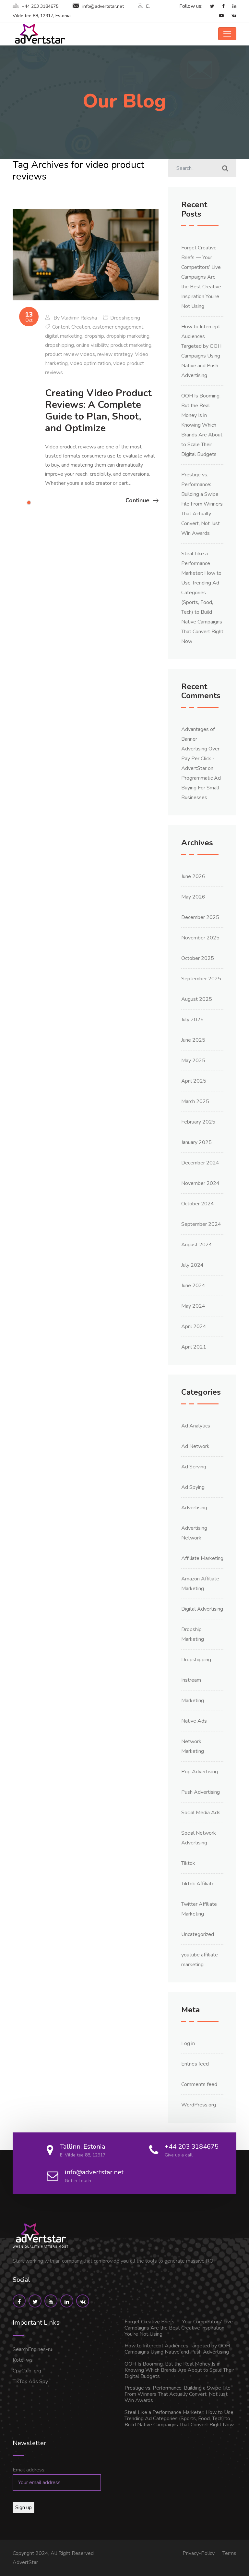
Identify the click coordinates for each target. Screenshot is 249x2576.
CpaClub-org (27, 2371)
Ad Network (195, 1446)
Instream (191, 1680)
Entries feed (195, 2064)
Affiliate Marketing (202, 1558)
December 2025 (200, 917)
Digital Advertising (202, 1609)
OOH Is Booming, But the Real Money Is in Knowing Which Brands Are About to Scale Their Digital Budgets (202, 425)
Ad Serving (194, 1467)
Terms (229, 2553)
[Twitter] (209, 6)
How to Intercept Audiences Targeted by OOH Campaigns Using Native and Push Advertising (177, 2349)
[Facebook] (220, 6)
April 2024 (194, 1326)
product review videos (70, 354)
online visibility (92, 345)
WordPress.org (199, 2105)
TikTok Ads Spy (30, 2381)
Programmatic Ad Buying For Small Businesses (201, 788)
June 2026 (193, 876)
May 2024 (193, 1306)
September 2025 (201, 979)
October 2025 (198, 958)
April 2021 (194, 1347)
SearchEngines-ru (32, 2349)
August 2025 (197, 999)
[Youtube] (218, 16)
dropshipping (59, 345)
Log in (188, 2043)
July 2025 (192, 1020)
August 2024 (197, 1245)
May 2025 (193, 1061)
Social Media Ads (201, 1813)
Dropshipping (125, 318)
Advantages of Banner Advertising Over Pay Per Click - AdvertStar (200, 749)
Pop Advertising (200, 1772)
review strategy (115, 354)
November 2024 (200, 1183)
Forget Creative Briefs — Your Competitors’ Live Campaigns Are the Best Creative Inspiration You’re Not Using (201, 277)
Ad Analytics (196, 1426)
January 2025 (196, 1142)
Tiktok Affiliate (198, 1884)
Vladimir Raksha (79, 318)
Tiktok (188, 1863)
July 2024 (192, 1265)
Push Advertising (201, 1792)
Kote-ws (23, 2360)
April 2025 (194, 1081)
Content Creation (71, 327)
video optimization (90, 363)
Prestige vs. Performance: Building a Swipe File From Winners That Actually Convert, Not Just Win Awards (202, 504)
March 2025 (195, 1101)
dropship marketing (128, 336)
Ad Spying (193, 1487)
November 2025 (200, 938)
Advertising (194, 1508)
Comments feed (199, 2084)
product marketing (131, 345)
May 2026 (193, 897)
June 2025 (193, 1040)
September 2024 (201, 1224)
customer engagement (118, 327)
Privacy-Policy (199, 2553)
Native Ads (194, 1721)
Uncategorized (198, 1934)
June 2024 (193, 1286)
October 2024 (198, 1204)
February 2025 (198, 1122)
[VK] (231, 16)
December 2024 (200, 1163)
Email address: (29, 2470)
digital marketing (64, 336)
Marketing (193, 1701)
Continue (137, 500)
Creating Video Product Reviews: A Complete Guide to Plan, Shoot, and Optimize (98, 411)
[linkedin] (231, 6)
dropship (94, 336)
